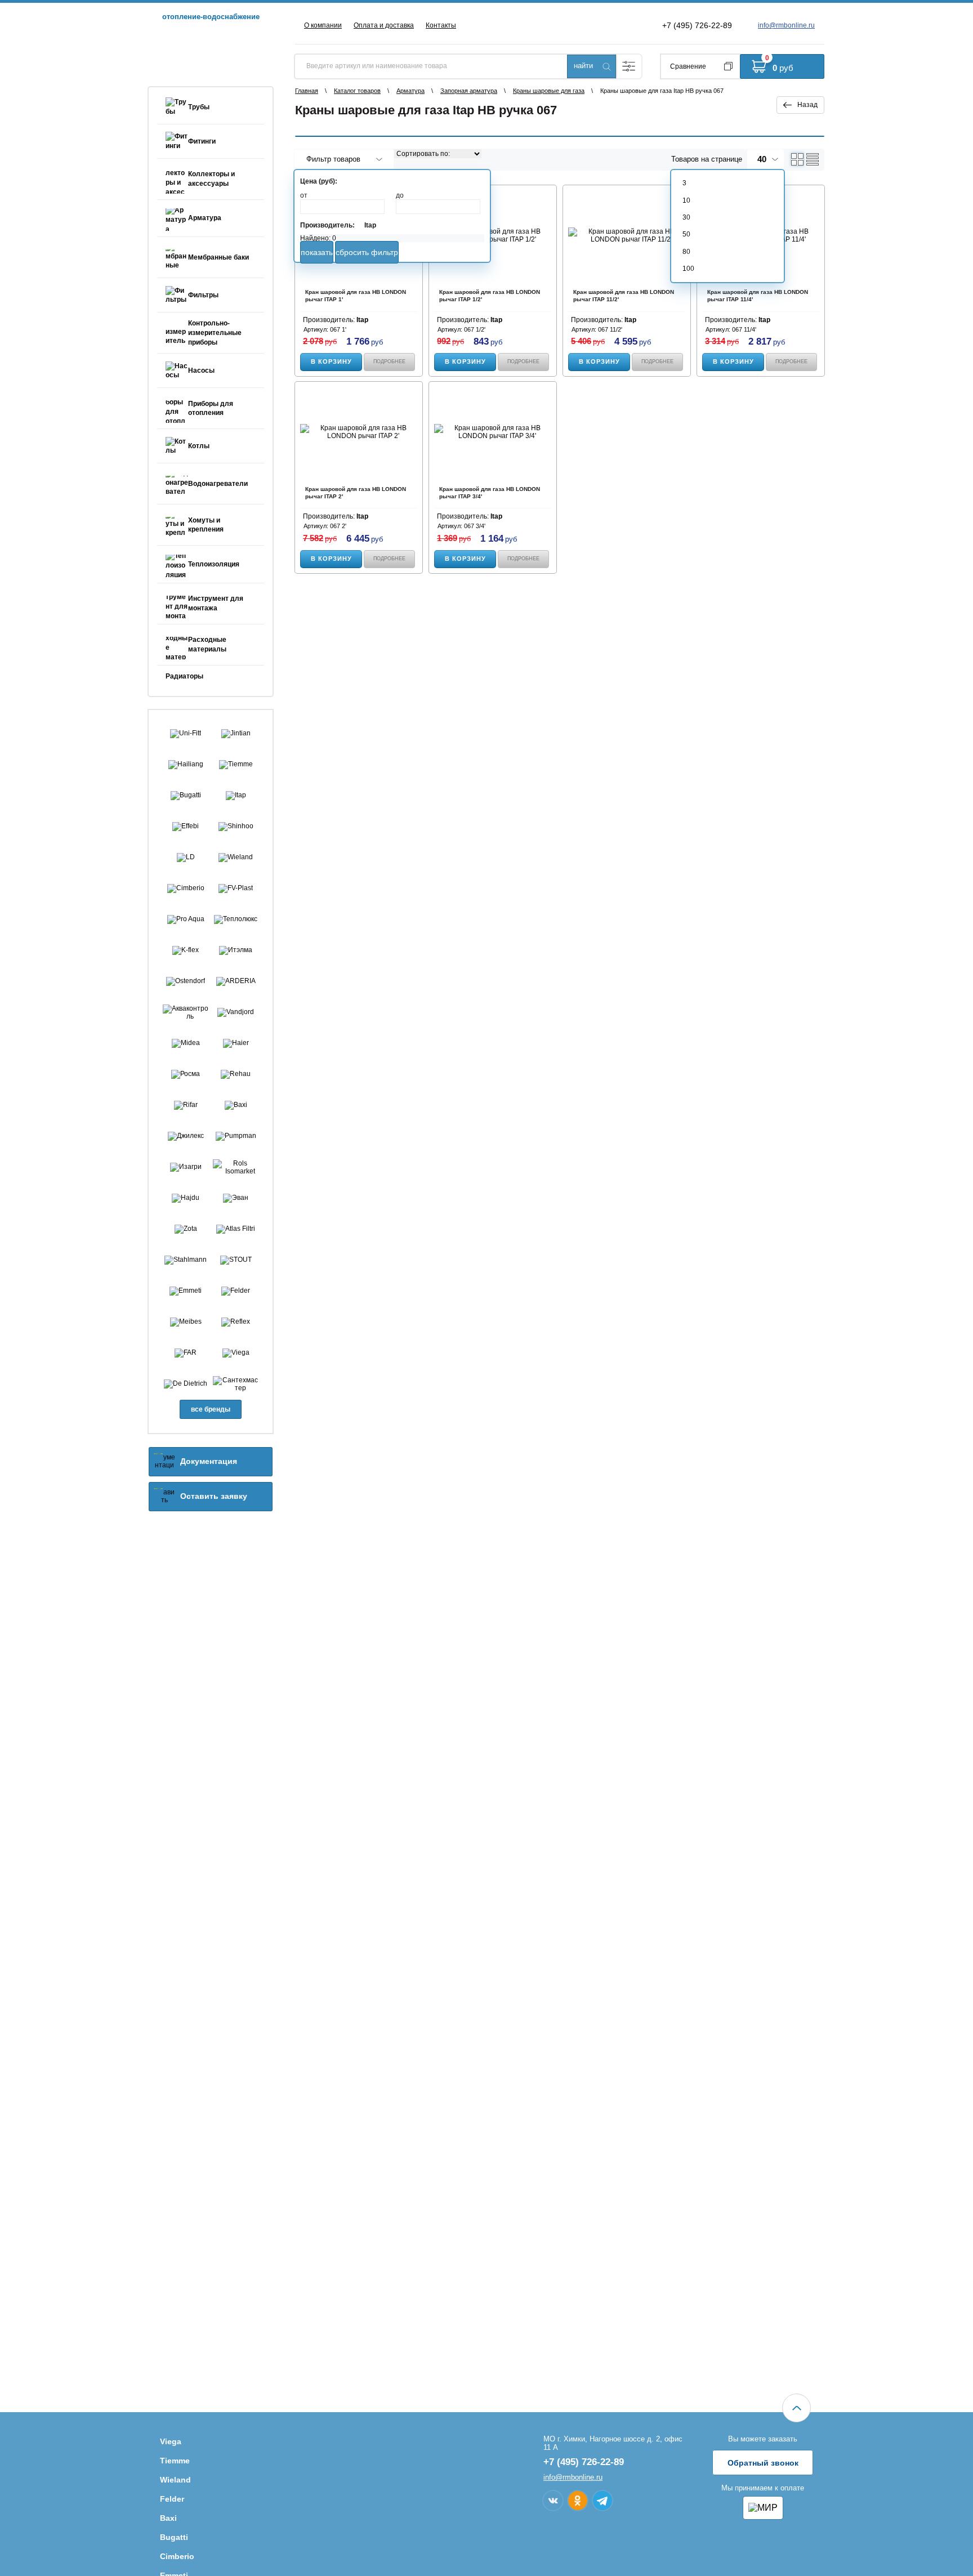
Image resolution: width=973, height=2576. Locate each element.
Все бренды (211, 1409)
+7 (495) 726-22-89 (697, 25)
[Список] (813, 159)
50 (686, 234)
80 (686, 252)
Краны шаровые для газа (549, 91)
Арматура (410, 91)
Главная (307, 91)
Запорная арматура (469, 91)
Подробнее (389, 361)
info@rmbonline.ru (786, 25)
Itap (370, 225)
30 (686, 217)
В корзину (331, 361)
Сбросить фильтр (367, 252)
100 (688, 269)
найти (583, 66)
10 (686, 200)
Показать (317, 252)
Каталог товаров (357, 91)
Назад (807, 105)
